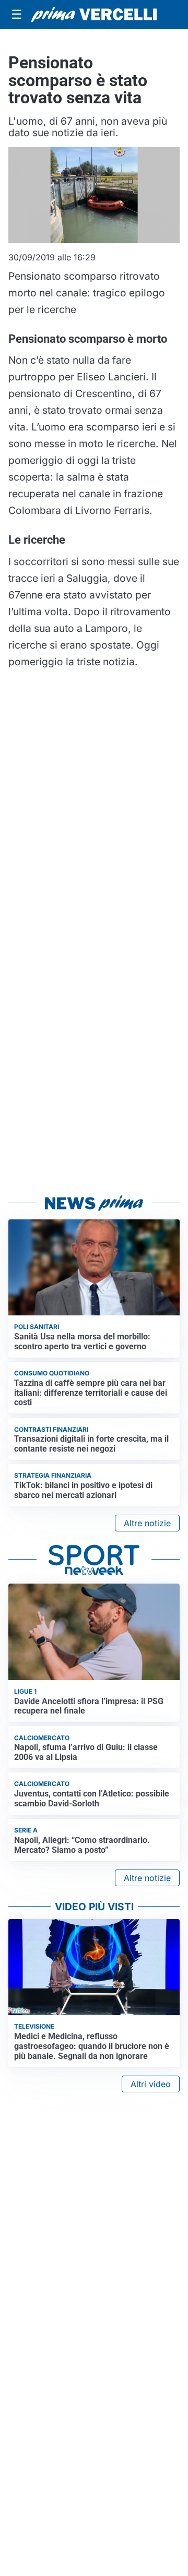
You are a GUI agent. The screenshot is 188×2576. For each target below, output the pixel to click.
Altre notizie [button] (147, 1523)
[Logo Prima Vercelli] (94, 15)
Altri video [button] (151, 2084)
